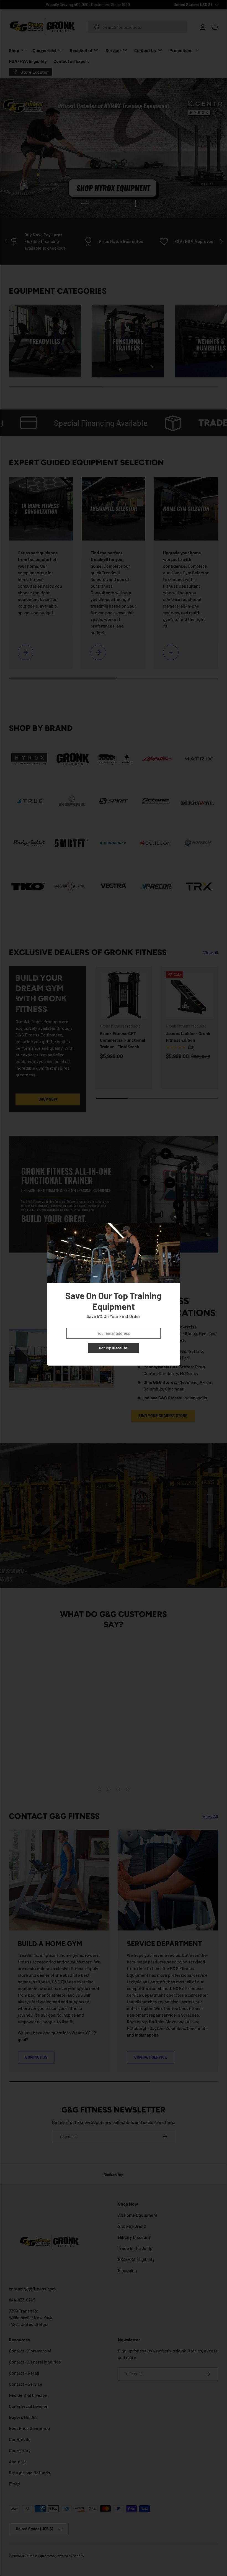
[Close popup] (175, 1217)
